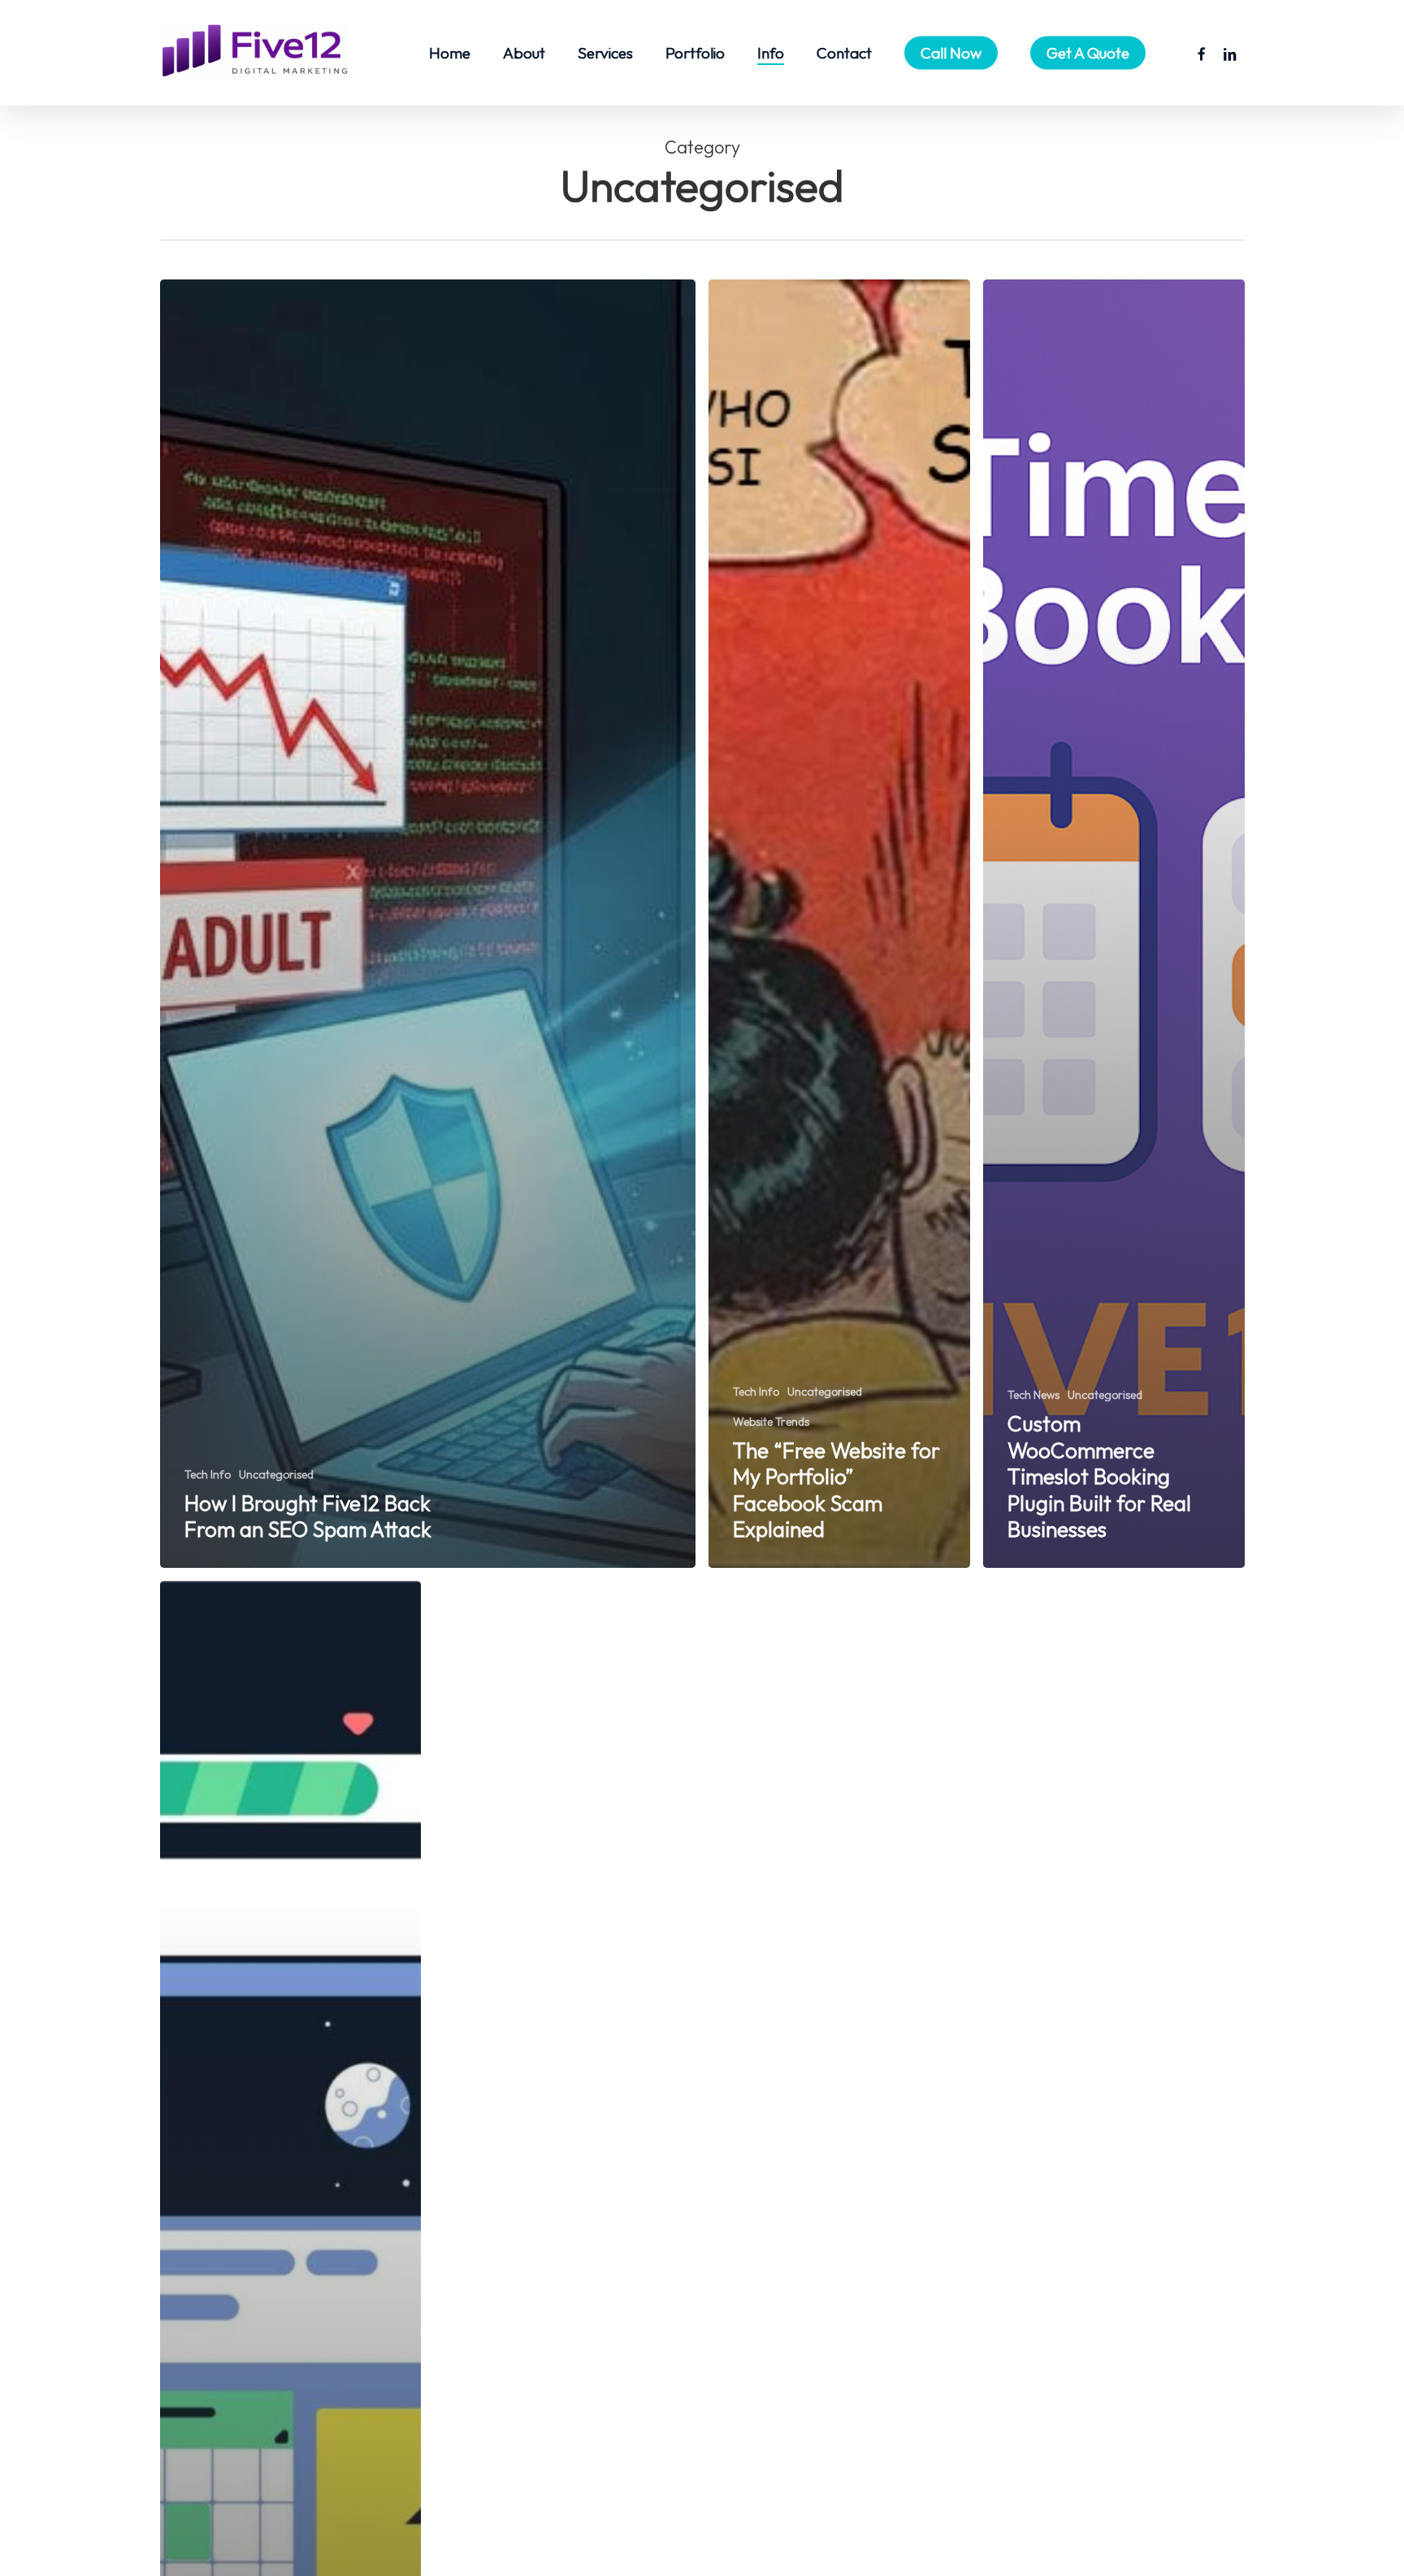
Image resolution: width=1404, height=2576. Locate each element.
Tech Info (208, 1474)
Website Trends (771, 1422)
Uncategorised (276, 1474)
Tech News (1033, 1395)
